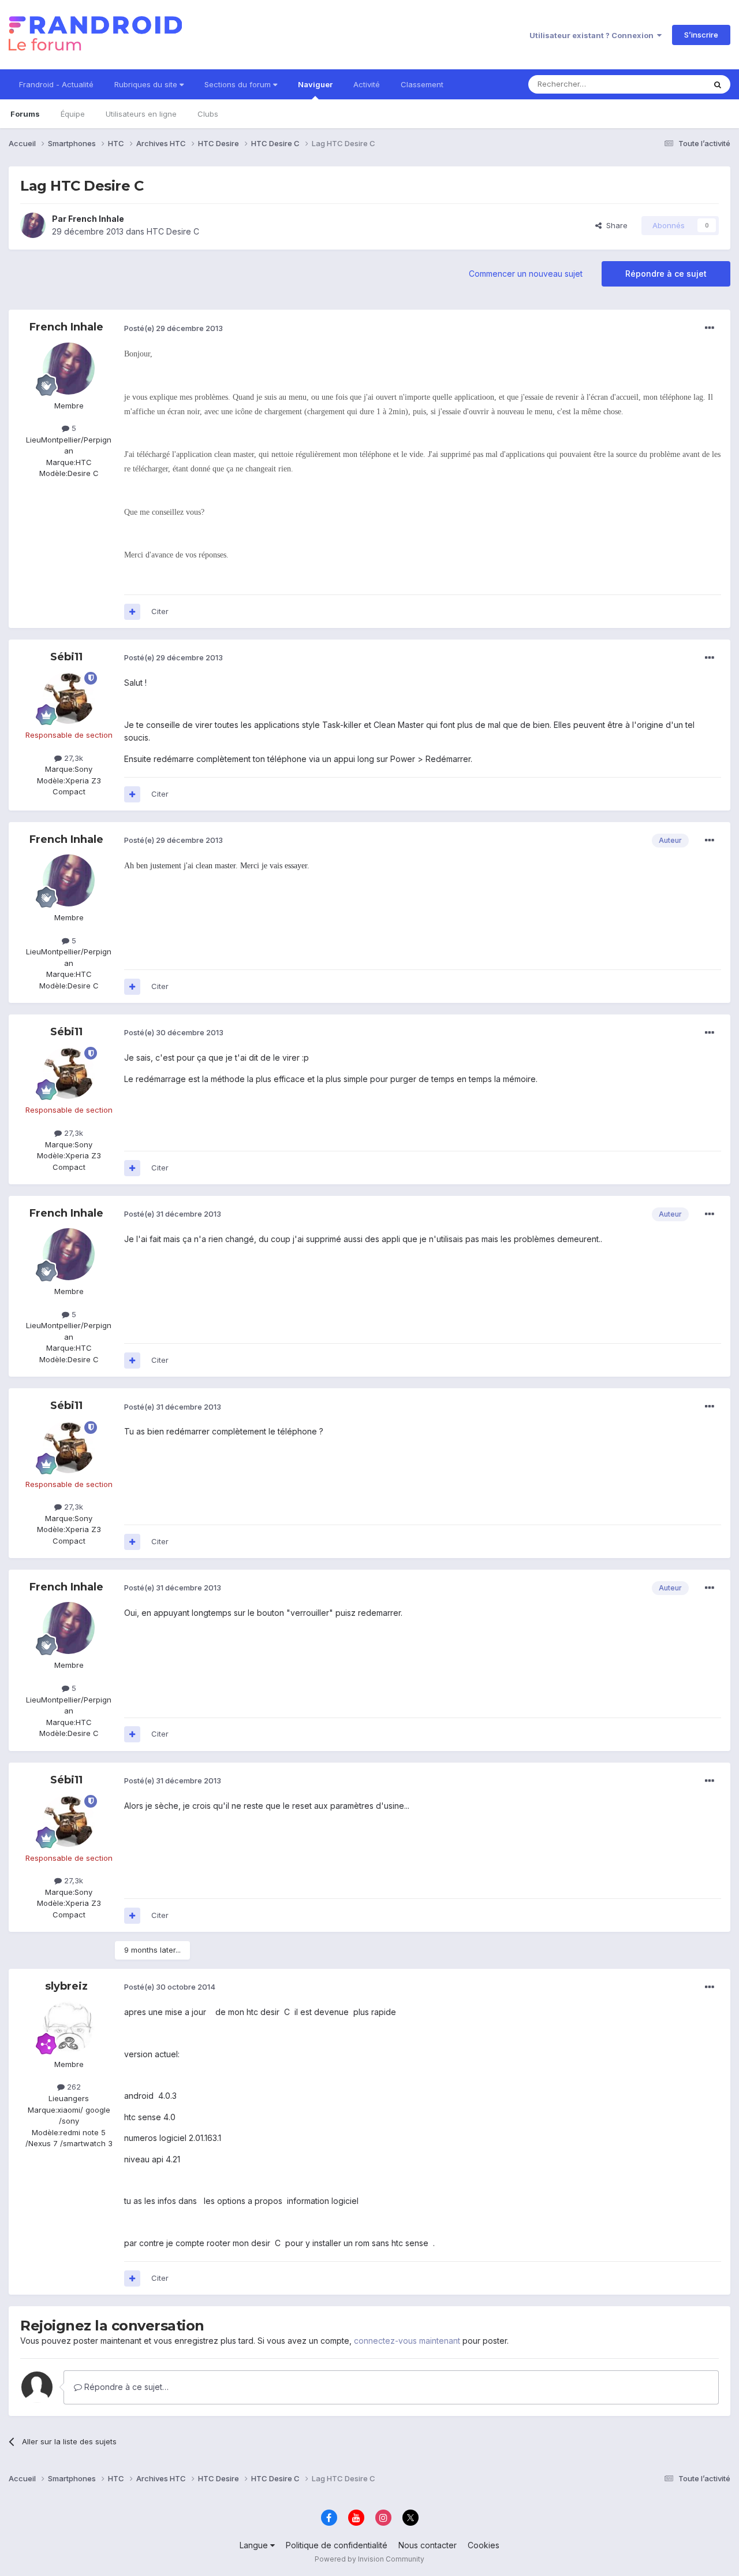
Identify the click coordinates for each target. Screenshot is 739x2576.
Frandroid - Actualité (56, 84)
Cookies (484, 2545)
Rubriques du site (147, 84)
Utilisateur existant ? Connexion (593, 35)
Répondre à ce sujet (666, 274)
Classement (422, 84)
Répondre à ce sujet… (125, 2387)
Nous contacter (428, 2545)
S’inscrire (701, 35)
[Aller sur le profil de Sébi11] (69, 698)
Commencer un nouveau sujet (526, 274)
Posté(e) (173, 328)
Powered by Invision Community (369, 2559)
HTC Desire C (173, 231)
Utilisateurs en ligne (141, 114)
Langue (255, 2545)
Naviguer (315, 84)
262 (73, 2087)
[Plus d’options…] (710, 328)
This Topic (671, 84)
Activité (367, 84)
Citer (160, 611)
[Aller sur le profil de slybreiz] (69, 2027)
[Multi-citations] (132, 612)
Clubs (208, 114)
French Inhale (96, 219)
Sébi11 (66, 657)
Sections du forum (239, 84)
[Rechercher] (718, 84)
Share (615, 225)
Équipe (73, 114)
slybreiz (66, 1986)
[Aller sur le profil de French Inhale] (33, 225)
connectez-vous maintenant (407, 2341)
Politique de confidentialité (337, 2545)
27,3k (72, 758)
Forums (25, 114)
